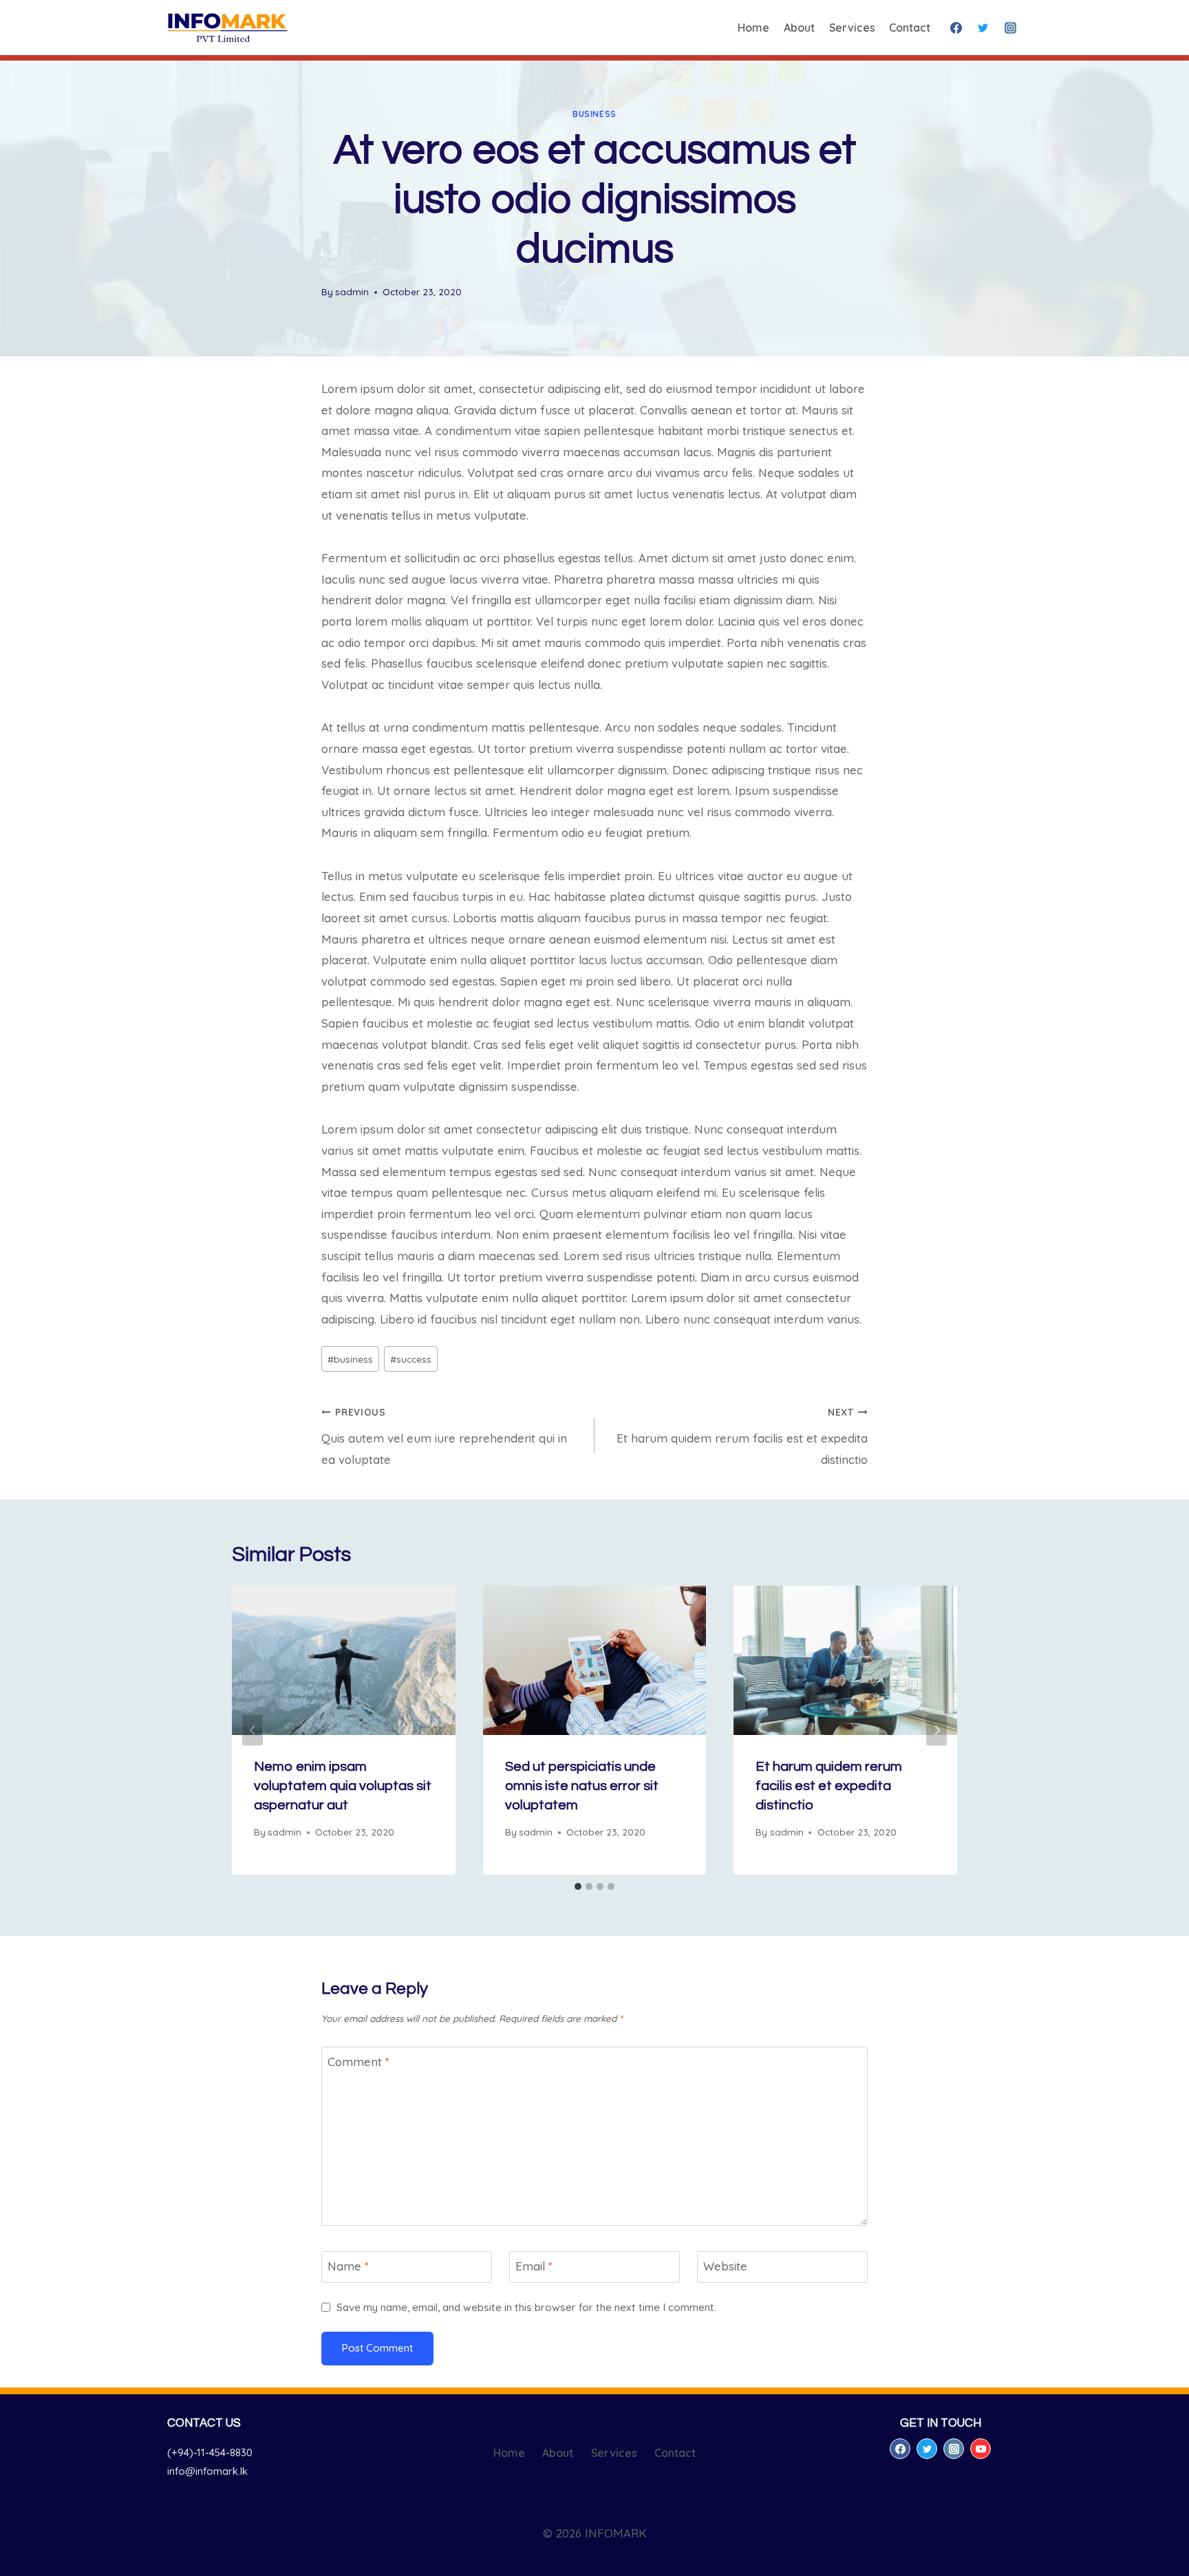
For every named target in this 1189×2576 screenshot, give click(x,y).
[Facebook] (956, 28)
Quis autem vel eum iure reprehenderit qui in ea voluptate (444, 1436)
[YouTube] (981, 2449)
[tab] (578, 1886)
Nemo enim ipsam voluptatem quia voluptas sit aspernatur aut (343, 1786)
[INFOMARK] (227, 28)
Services (852, 28)
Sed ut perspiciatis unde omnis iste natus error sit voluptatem (582, 1786)
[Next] (936, 1731)
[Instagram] (1010, 28)
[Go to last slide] (253, 1731)
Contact (910, 28)
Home (753, 28)
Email (534, 2266)
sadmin (352, 291)
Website (725, 2266)
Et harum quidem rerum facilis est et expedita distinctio (742, 1436)
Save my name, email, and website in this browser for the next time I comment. (526, 2307)
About (799, 28)
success (411, 1359)
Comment (358, 2062)
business (594, 114)
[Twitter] (983, 28)
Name (348, 2266)
